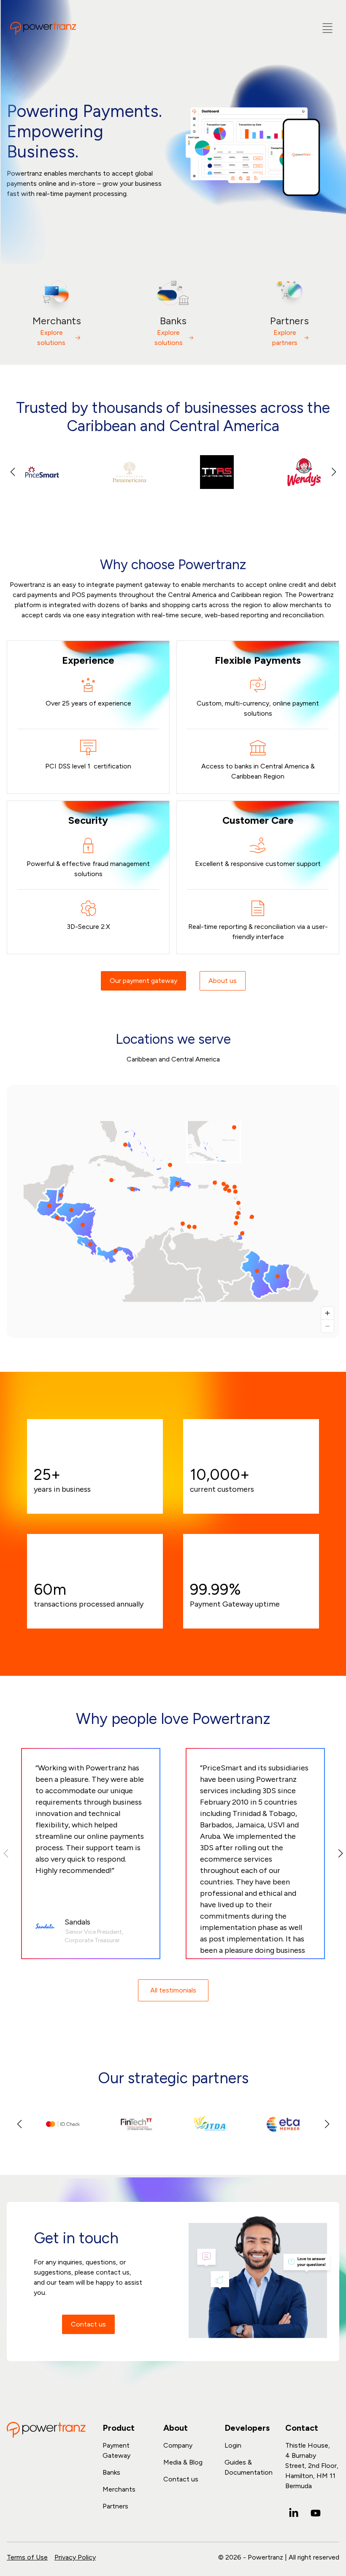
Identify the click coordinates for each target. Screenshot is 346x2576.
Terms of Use (27, 2557)
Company (178, 2445)
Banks (111, 2472)
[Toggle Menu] (327, 28)
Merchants (119, 2489)
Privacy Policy (75, 2557)
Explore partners (285, 338)
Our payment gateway (143, 981)
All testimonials (173, 1990)
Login (233, 2445)
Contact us (88, 2324)
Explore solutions (51, 338)
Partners (115, 2506)
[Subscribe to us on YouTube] (316, 2513)
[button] (334, 472)
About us (223, 981)
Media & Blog (183, 2462)
